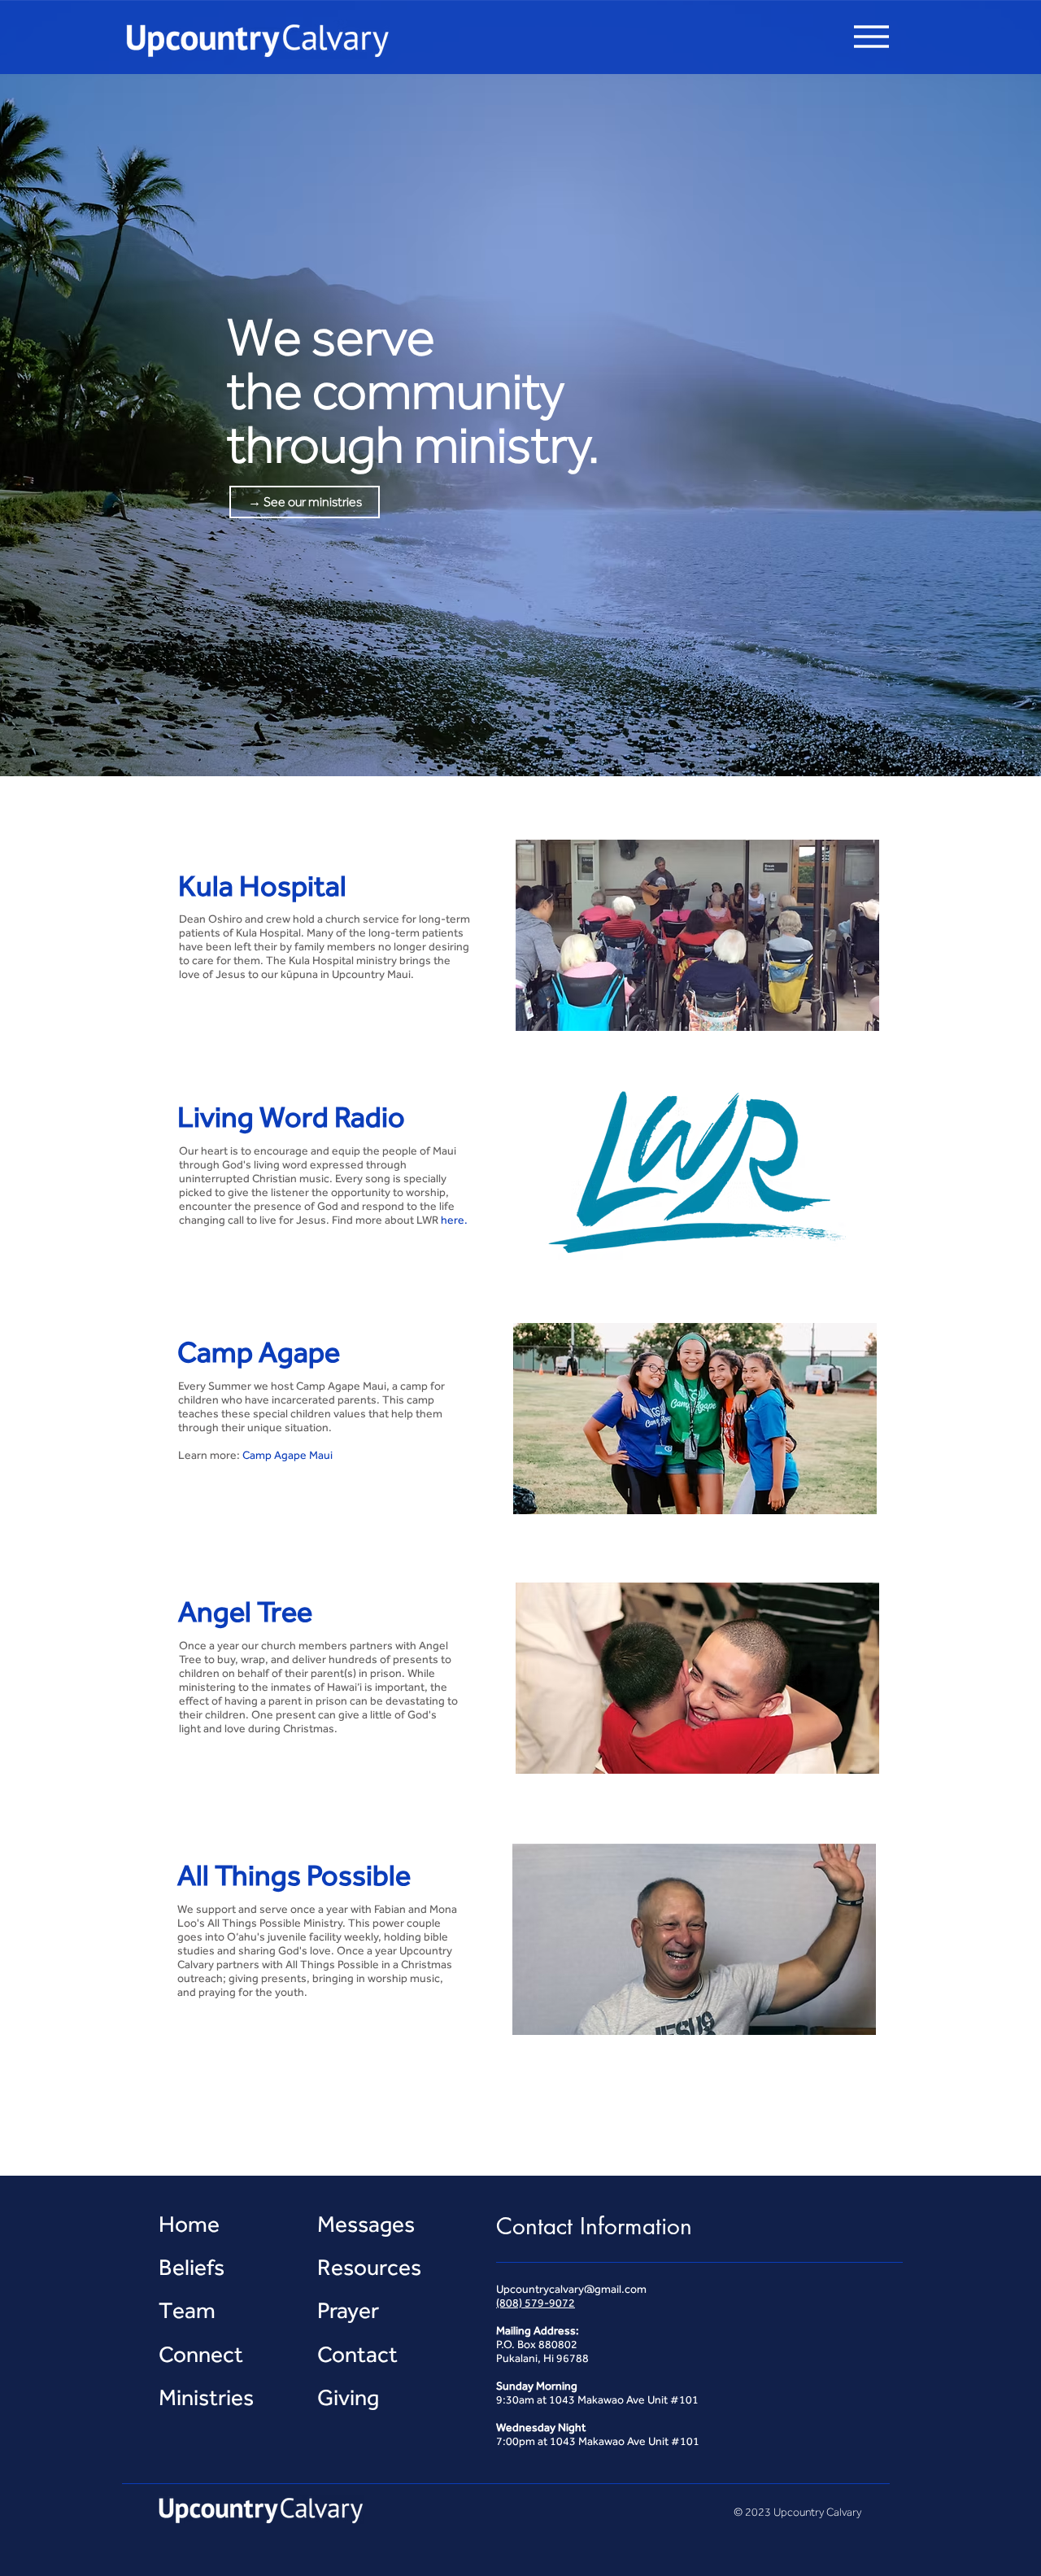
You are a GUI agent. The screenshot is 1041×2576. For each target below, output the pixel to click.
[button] (871, 37)
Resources (369, 2267)
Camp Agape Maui (287, 1455)
